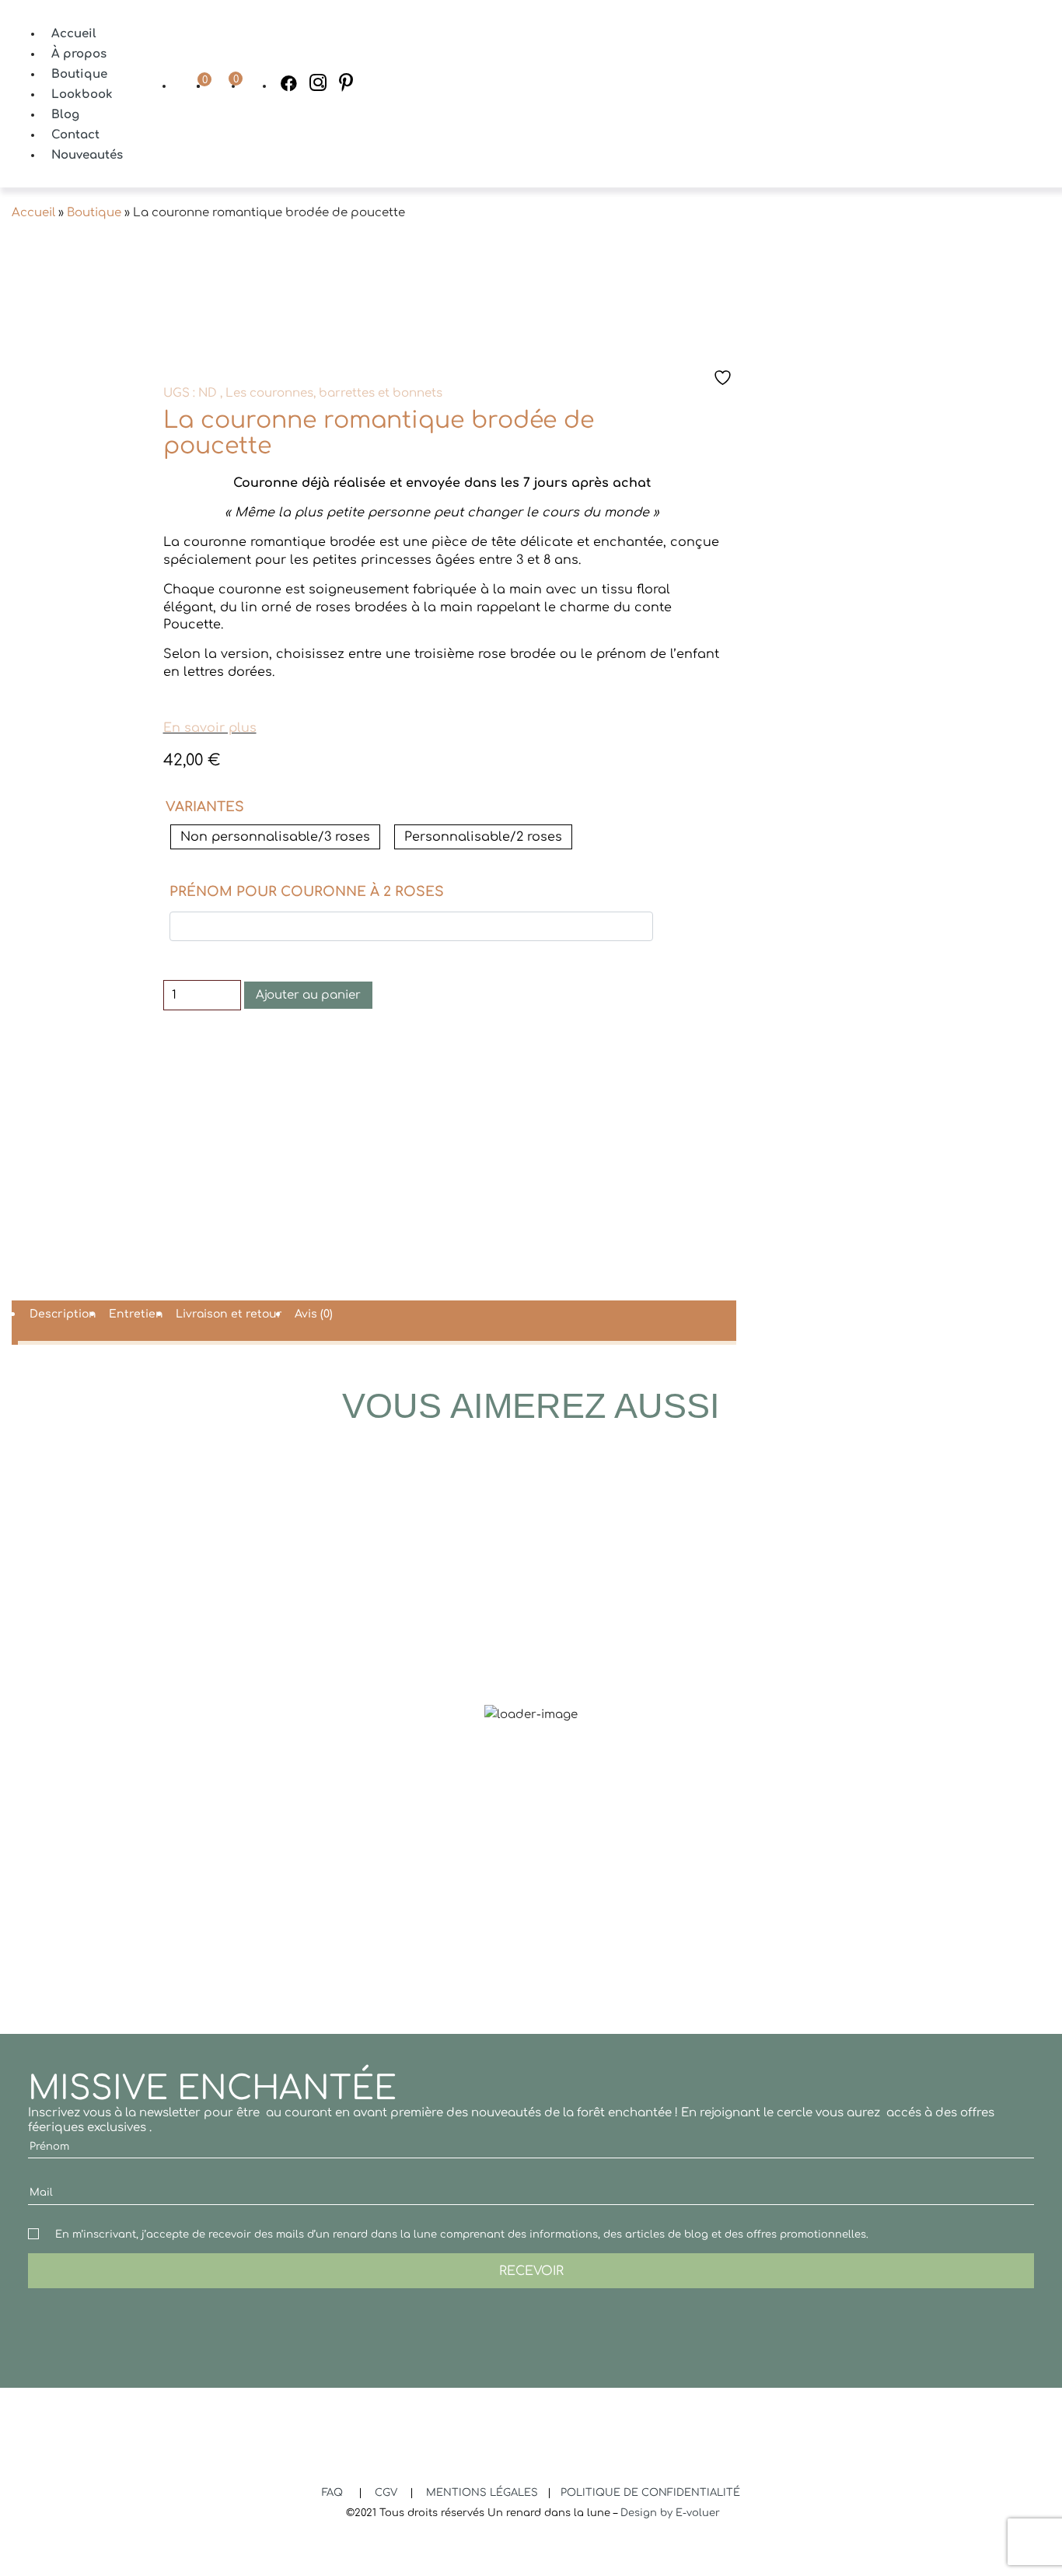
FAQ (334, 2493)
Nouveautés (87, 155)
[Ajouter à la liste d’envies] (725, 378)
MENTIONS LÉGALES (484, 2493)
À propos (79, 54)
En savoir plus (210, 728)
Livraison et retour (229, 1314)
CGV (388, 2493)
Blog (65, 115)
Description (63, 1314)
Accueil (74, 34)
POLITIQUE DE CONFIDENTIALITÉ (650, 2493)
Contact (75, 135)
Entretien (136, 1314)
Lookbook (82, 94)
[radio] (275, 837)
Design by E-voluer (670, 2513)
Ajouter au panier (308, 995)
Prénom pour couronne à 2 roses (307, 892)
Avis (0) (314, 1314)
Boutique (79, 74)
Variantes (205, 807)
